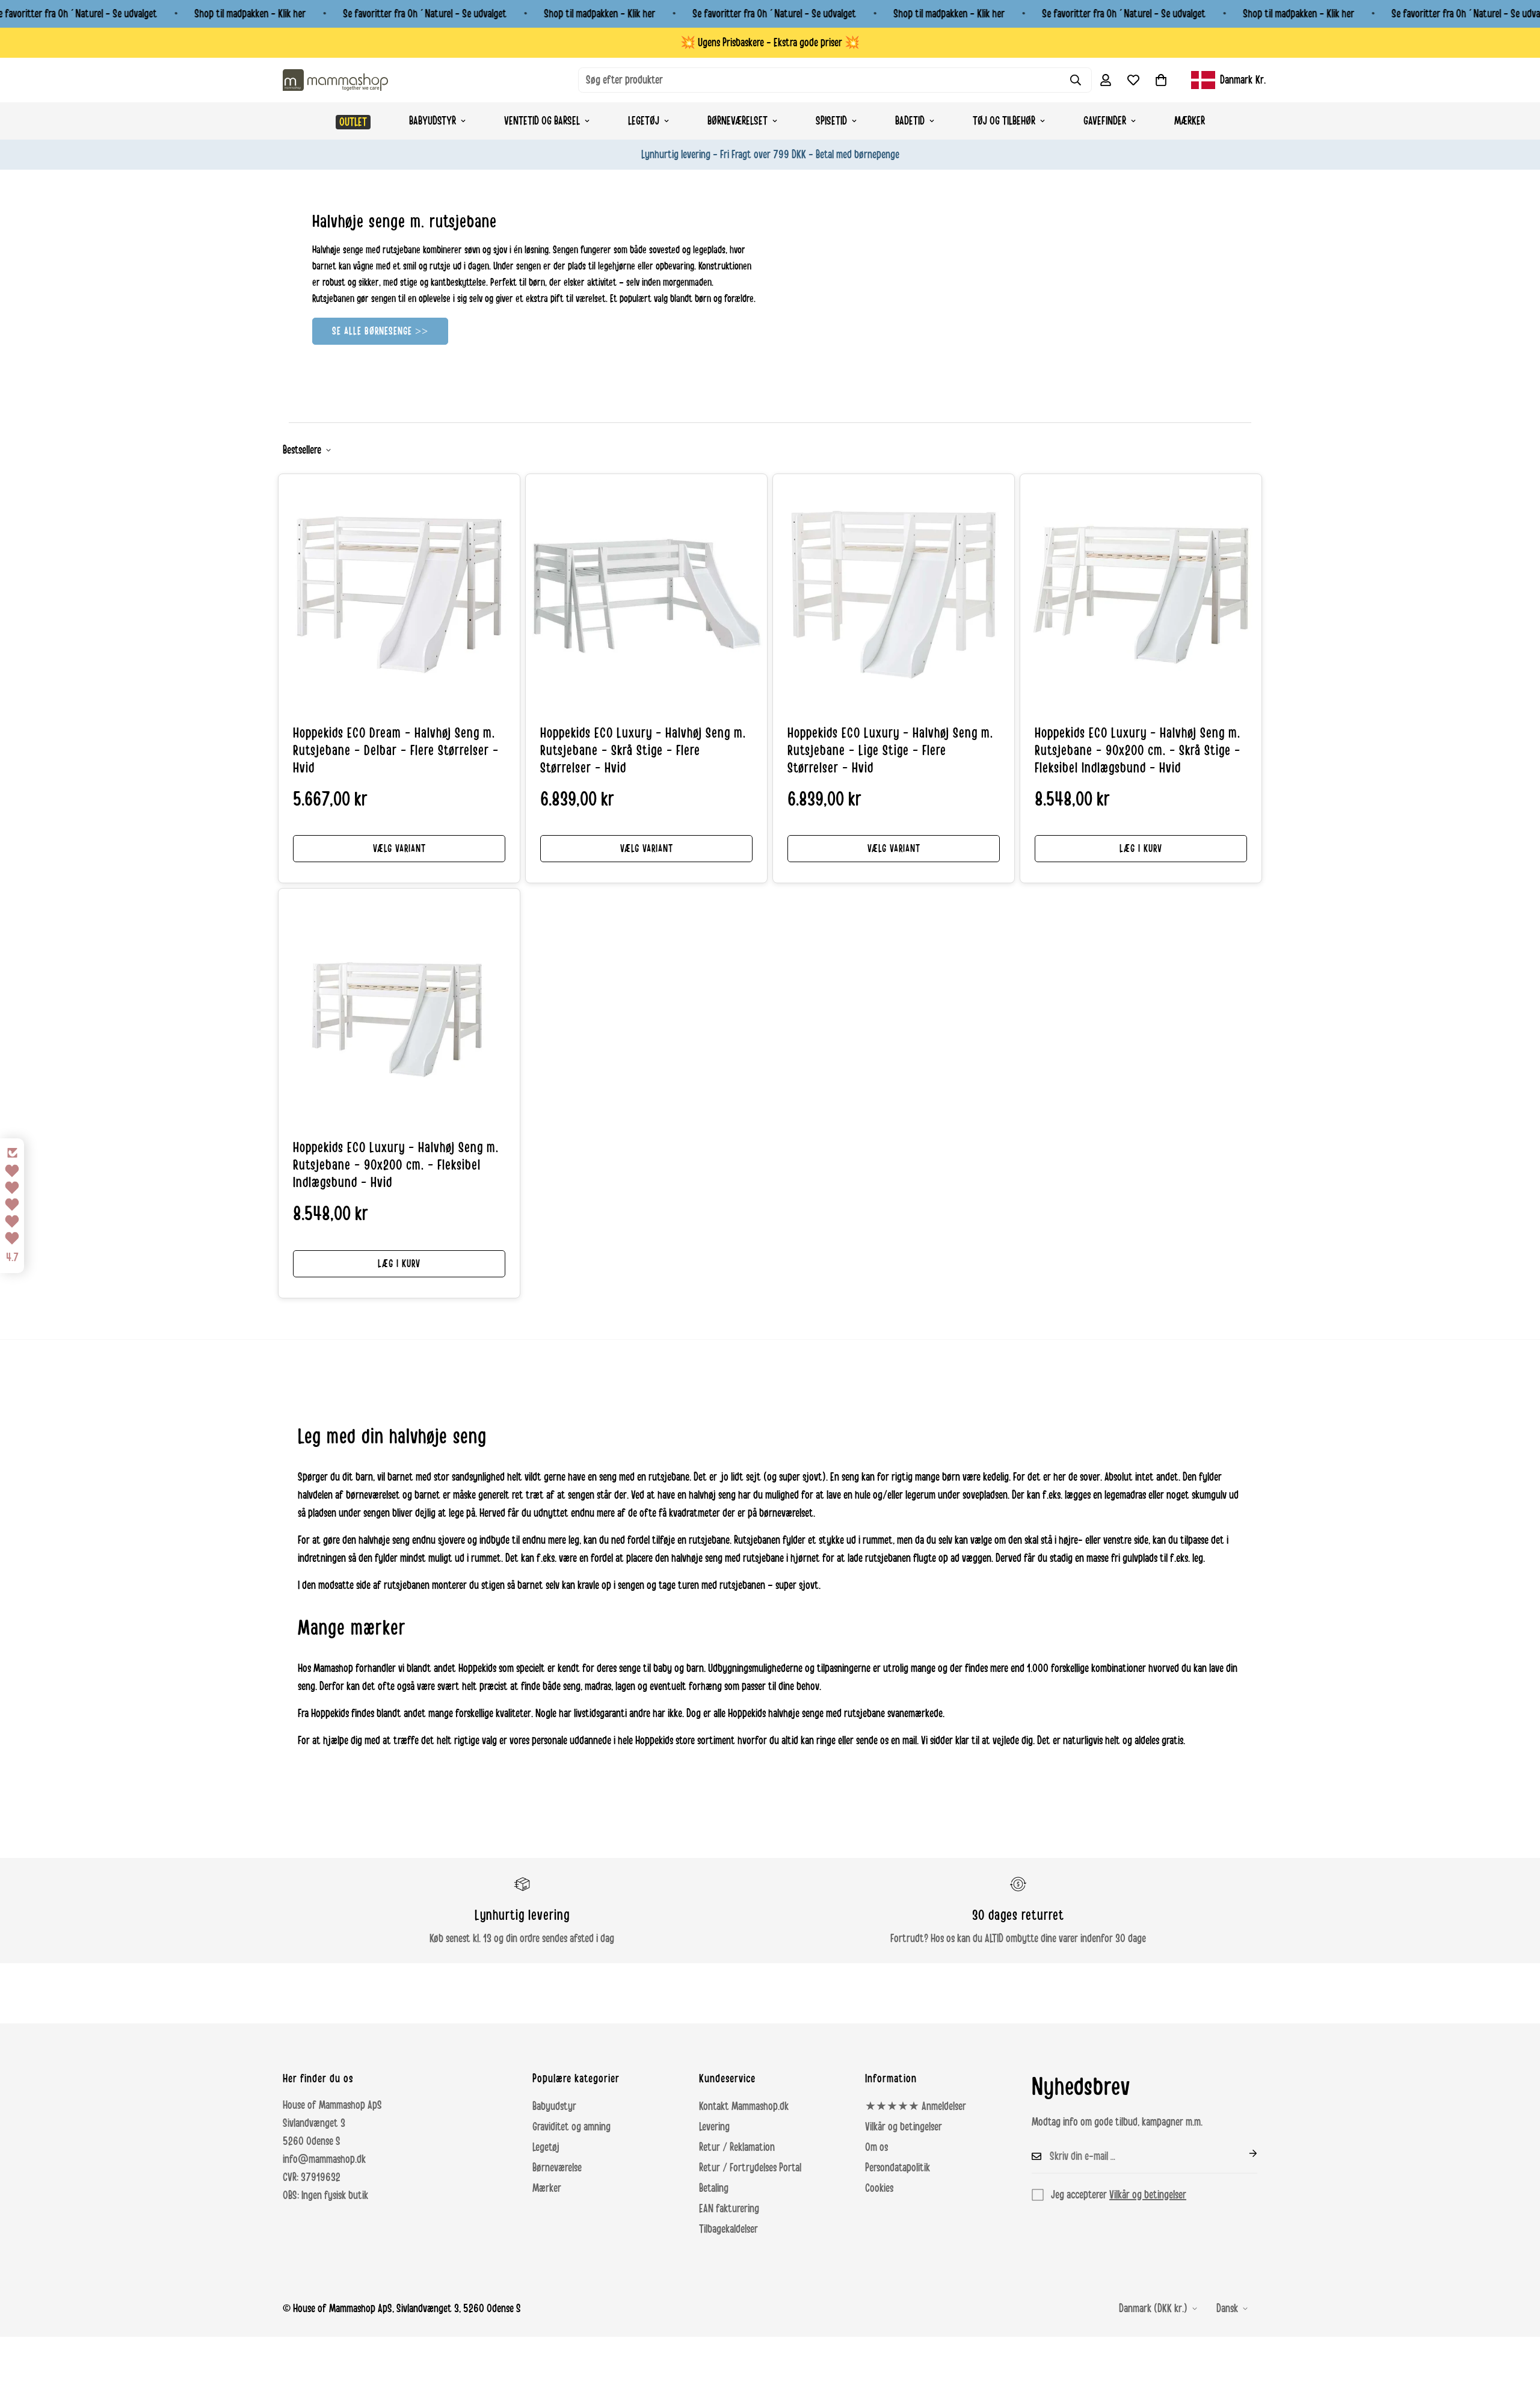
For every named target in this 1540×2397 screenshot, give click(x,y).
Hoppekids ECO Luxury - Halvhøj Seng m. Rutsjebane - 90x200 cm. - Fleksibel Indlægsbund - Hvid (396, 1165)
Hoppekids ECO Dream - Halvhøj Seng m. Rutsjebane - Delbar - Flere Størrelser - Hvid (396, 751)
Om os (876, 2147)
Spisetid (831, 121)
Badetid (910, 121)
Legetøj (644, 121)
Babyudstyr (433, 121)
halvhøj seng (712, 1495)
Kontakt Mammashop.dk (744, 2106)
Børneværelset (738, 121)
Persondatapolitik (898, 2168)
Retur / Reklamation (737, 2147)
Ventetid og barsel (542, 121)
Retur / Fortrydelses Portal (750, 2168)
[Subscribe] (1243, 2153)
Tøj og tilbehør (1004, 121)
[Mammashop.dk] (335, 80)
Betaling (714, 2188)
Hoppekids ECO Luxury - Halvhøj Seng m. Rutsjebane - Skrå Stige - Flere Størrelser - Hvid (643, 751)
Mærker (1190, 121)
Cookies (879, 2188)
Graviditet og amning (571, 2127)
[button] (1161, 80)
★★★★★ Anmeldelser (916, 2106)
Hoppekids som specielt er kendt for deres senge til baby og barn (581, 1668)
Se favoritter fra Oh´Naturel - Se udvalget (425, 14)
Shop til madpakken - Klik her (250, 14)
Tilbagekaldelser (728, 2229)
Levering (714, 2127)
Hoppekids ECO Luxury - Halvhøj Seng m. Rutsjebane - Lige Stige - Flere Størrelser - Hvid (890, 751)
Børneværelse (557, 2168)
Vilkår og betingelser (904, 2127)
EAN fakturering (729, 2209)
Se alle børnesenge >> (380, 331)
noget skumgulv (1197, 1495)
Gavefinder (1105, 121)
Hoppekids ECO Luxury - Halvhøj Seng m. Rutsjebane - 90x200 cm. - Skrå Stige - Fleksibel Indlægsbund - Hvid (1138, 751)
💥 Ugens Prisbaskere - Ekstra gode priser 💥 (770, 43)
